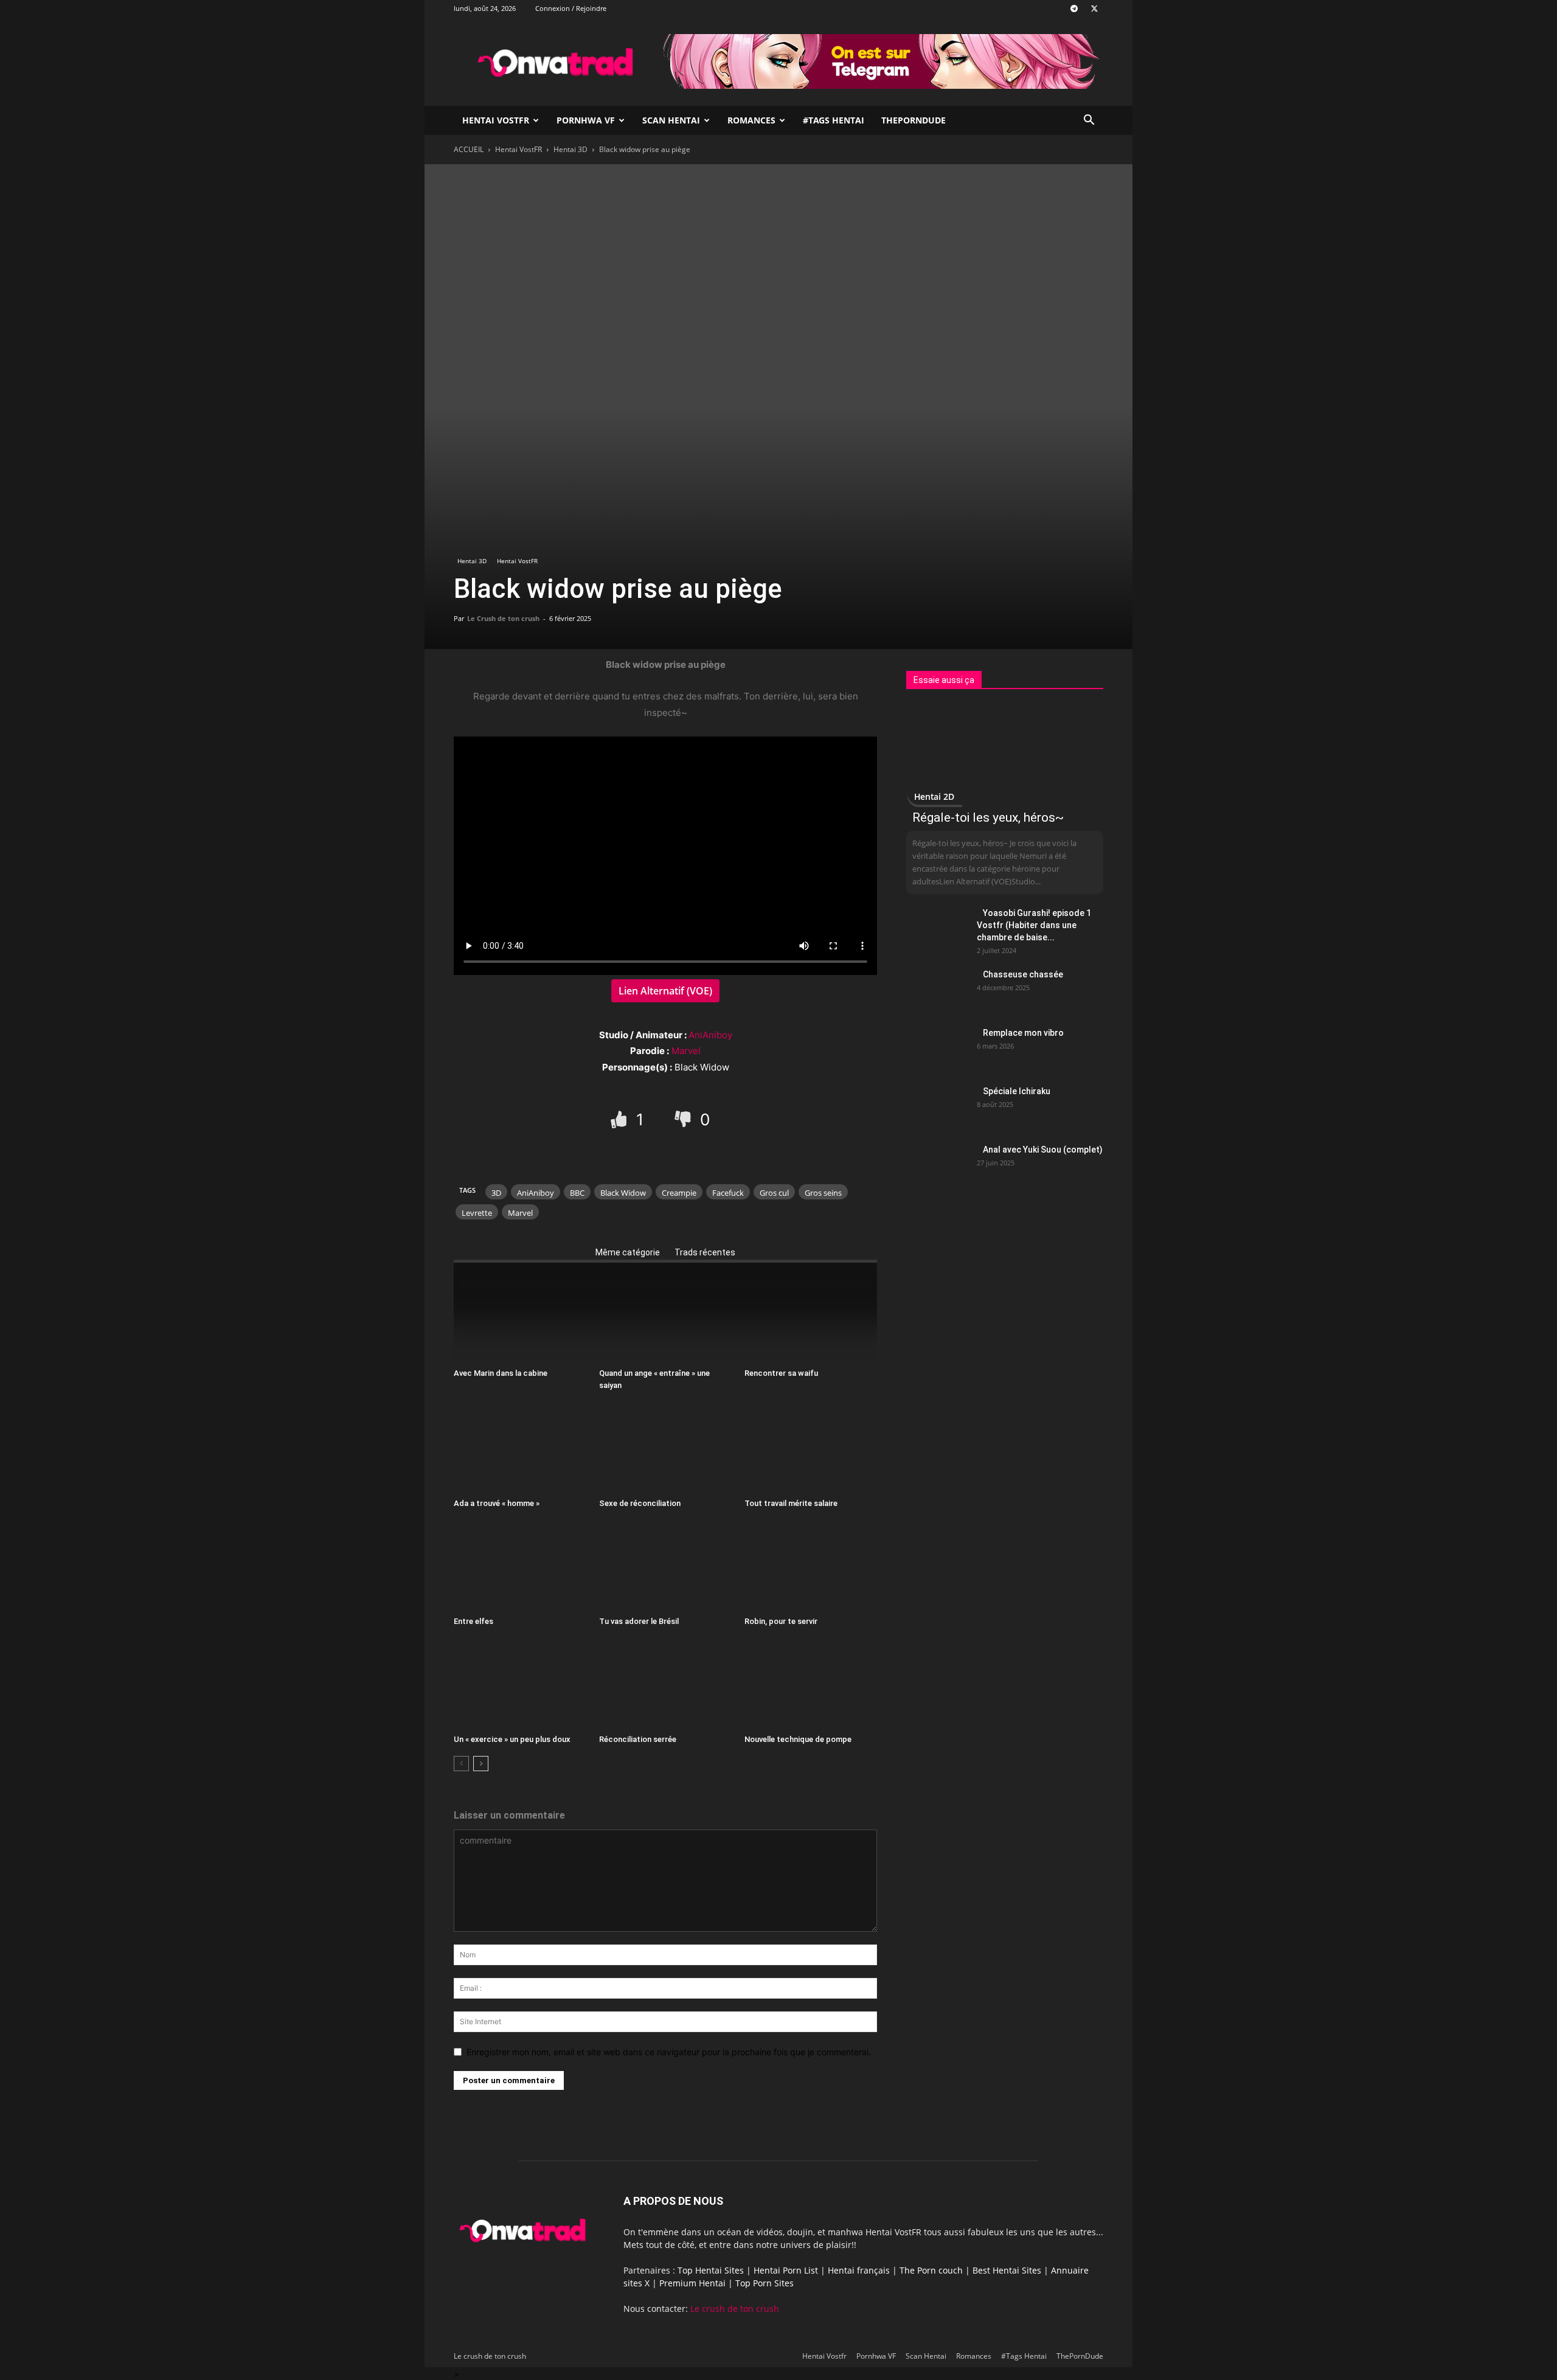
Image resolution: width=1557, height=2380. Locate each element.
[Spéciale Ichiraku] (937, 1106)
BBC (577, 1193)
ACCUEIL (469, 149)
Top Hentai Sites (711, 2270)
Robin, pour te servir (781, 1621)
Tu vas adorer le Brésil (639, 1621)
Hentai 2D (934, 796)
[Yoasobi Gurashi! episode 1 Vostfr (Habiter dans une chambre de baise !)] (937, 928)
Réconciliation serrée (638, 1739)
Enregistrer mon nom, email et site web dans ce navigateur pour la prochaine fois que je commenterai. (669, 2052)
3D (496, 1193)
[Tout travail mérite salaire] (811, 1448)
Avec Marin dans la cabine (501, 1373)
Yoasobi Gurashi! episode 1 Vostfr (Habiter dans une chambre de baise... (1034, 925)
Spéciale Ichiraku (1017, 1091)
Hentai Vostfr (496, 120)
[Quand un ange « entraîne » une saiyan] (665, 1317)
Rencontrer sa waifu (781, 1373)
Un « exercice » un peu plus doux (512, 1739)
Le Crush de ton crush (503, 618)
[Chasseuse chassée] (937, 990)
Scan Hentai (671, 120)
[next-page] (481, 1764)
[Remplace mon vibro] (937, 1048)
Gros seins (823, 1193)
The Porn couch (931, 2270)
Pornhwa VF (586, 120)
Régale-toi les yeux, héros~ (988, 817)
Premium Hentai (692, 2283)
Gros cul (774, 1193)
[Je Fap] (621, 1119)
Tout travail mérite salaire (791, 1503)
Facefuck (728, 1193)
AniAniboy (710, 1035)
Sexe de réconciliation (640, 1503)
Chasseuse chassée (1023, 974)
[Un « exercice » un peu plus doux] (520, 1684)
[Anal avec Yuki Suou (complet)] (937, 1165)
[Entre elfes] (520, 1566)
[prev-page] (461, 1764)
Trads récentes (705, 1252)
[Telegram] (1074, 9)
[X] (1094, 9)
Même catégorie (628, 1252)
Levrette (477, 1213)
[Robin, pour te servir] (811, 1566)
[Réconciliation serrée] (665, 1684)
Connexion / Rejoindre (571, 8)
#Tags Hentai (834, 120)
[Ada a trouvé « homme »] (520, 1448)
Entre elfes (473, 1621)
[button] (1089, 121)
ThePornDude (914, 120)
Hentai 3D (570, 149)
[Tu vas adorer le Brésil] (665, 1566)
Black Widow (623, 1193)
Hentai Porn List (786, 2270)
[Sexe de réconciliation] (665, 1448)
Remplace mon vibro (1023, 1033)
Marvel (686, 1051)
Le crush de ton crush (735, 2309)
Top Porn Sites (765, 2283)
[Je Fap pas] (685, 1119)
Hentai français (859, 2270)
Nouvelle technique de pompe (798, 1739)
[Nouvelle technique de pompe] (811, 1684)
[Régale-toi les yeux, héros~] (1005, 754)
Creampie (679, 1193)
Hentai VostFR (518, 149)
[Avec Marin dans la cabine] (520, 1317)
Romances (751, 120)
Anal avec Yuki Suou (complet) (1043, 1150)
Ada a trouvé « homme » (497, 1503)
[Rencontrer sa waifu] (811, 1317)
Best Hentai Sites (1007, 2270)
